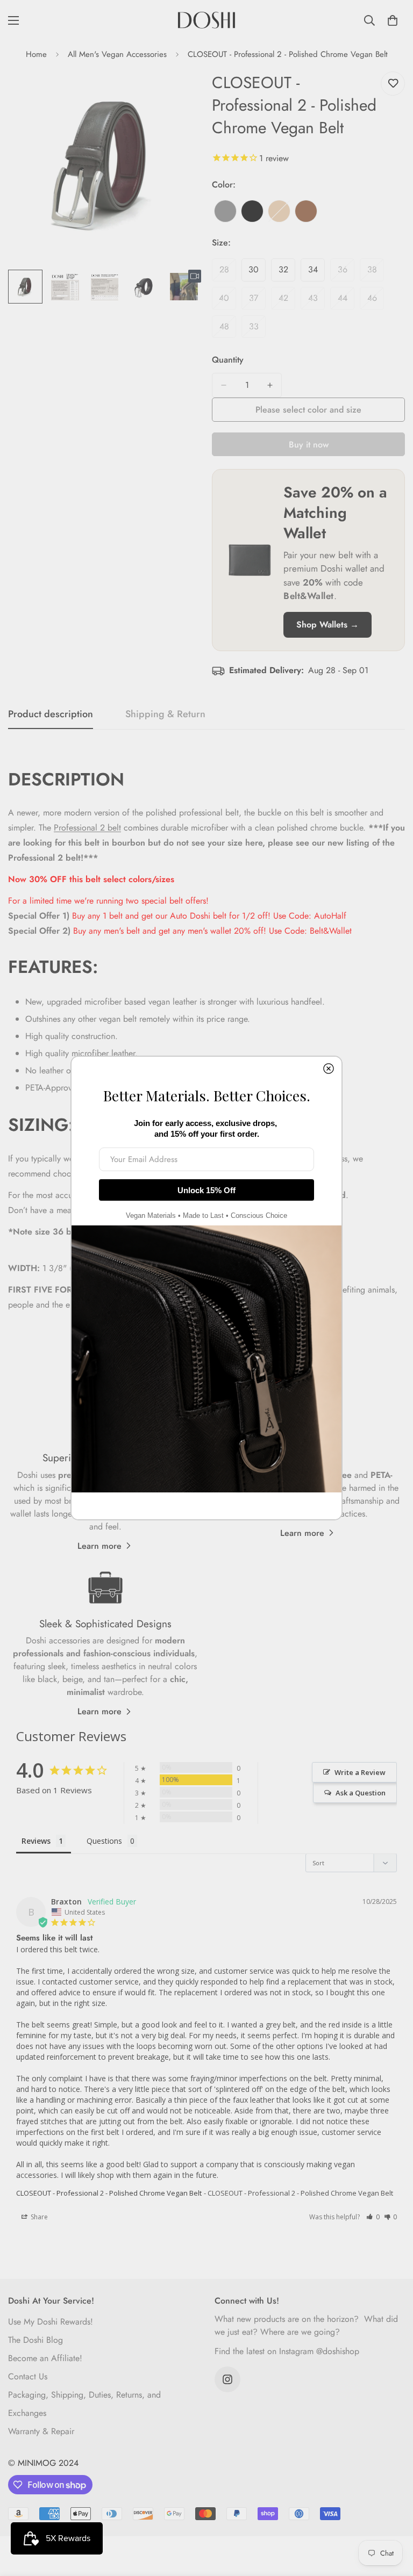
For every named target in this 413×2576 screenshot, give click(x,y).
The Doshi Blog (35, 2340)
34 (316, 272)
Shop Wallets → (327, 625)
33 (257, 329)
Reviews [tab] (36, 1841)
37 (257, 301)
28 (228, 272)
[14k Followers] (227, 2379)
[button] (373, 2217)
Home (36, 54)
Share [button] (38, 2217)
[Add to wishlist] (393, 84)
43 (316, 301)
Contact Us (28, 2376)
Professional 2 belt (87, 828)
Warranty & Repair (41, 2431)
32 (287, 272)
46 (376, 301)
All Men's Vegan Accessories (117, 54)
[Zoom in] (178, 92)
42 (287, 301)
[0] (393, 20)
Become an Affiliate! (45, 2358)
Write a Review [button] (360, 1772)
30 (257, 272)
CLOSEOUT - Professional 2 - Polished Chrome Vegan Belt (109, 2193)
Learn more (99, 1546)
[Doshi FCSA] (206, 20)
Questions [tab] (104, 1841)
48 (228, 329)
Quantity (228, 360)
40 (227, 301)
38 (376, 272)
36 (346, 272)
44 (346, 301)
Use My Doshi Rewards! (51, 2322)
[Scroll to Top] (392, 2517)
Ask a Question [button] (361, 1793)
